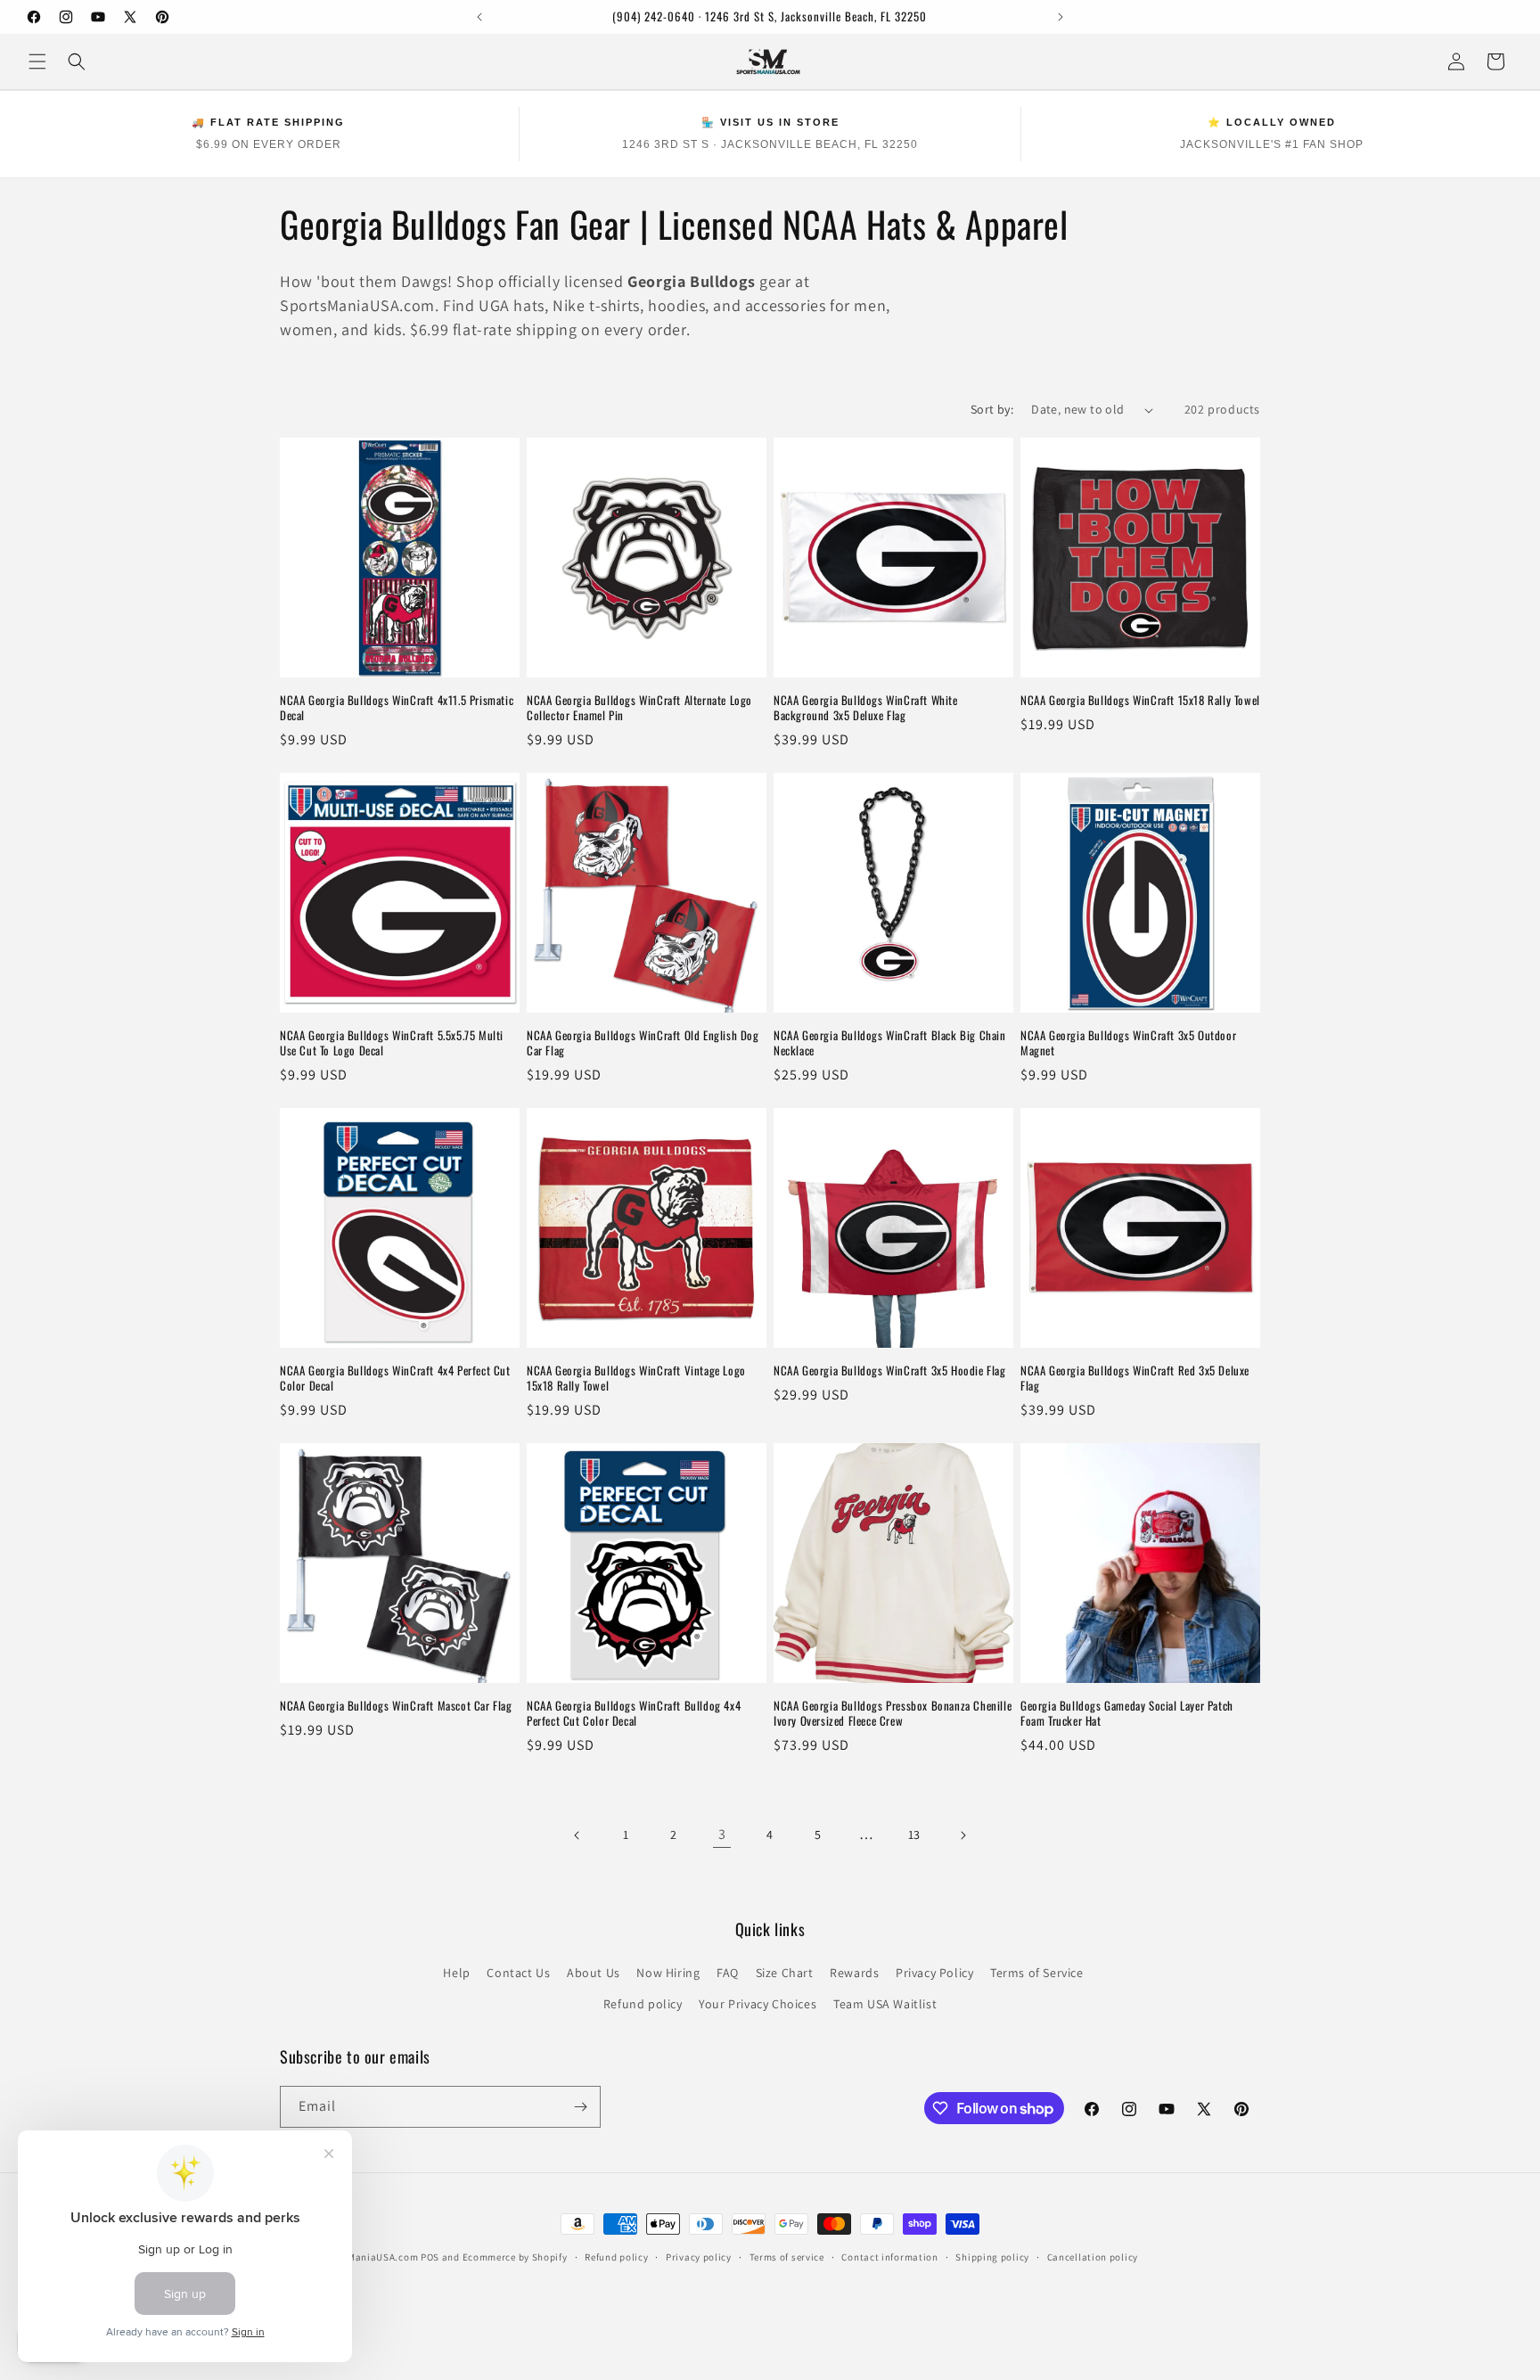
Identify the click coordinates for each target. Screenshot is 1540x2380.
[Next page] (962, 1835)
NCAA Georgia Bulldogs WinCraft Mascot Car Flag (396, 1706)
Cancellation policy (1093, 2257)
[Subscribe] (580, 2107)
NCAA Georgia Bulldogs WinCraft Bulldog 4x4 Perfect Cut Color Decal (634, 1713)
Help (456, 1973)
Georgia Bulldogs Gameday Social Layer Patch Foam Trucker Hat (1127, 1713)
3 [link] (722, 1834)
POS (430, 2257)
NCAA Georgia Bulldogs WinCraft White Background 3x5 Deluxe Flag (866, 708)
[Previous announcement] (479, 17)
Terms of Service (1037, 1973)
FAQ (728, 1973)
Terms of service (787, 2257)
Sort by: (992, 409)
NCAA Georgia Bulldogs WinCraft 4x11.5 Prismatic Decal (397, 708)
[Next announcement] (1061, 17)
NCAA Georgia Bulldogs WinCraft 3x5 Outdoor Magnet (1128, 1043)
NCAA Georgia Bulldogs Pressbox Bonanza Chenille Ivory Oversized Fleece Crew (893, 1713)
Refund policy (643, 2004)
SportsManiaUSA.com (368, 2257)
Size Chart (785, 1973)
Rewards (854, 1973)
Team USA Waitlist (885, 2004)
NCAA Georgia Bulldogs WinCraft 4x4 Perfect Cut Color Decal (395, 1378)
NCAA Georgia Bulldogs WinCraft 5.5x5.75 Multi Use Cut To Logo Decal (392, 1043)
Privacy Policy (934, 1973)
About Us (594, 1973)
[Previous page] (577, 1835)
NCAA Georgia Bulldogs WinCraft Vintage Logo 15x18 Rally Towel (636, 1378)
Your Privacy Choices (758, 2004)
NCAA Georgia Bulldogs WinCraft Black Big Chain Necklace (890, 1043)
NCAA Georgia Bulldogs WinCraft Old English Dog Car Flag (643, 1043)
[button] (37, 62)
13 (914, 1834)
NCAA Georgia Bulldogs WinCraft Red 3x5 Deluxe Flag (1135, 1378)
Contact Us (518, 1973)
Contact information (889, 2257)
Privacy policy (699, 2257)
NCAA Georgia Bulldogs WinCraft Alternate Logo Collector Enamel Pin (639, 708)
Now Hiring (668, 1973)
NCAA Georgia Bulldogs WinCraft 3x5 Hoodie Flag (890, 1371)
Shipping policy (992, 2257)
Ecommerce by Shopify (515, 2257)
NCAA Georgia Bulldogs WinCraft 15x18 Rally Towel (1140, 700)
